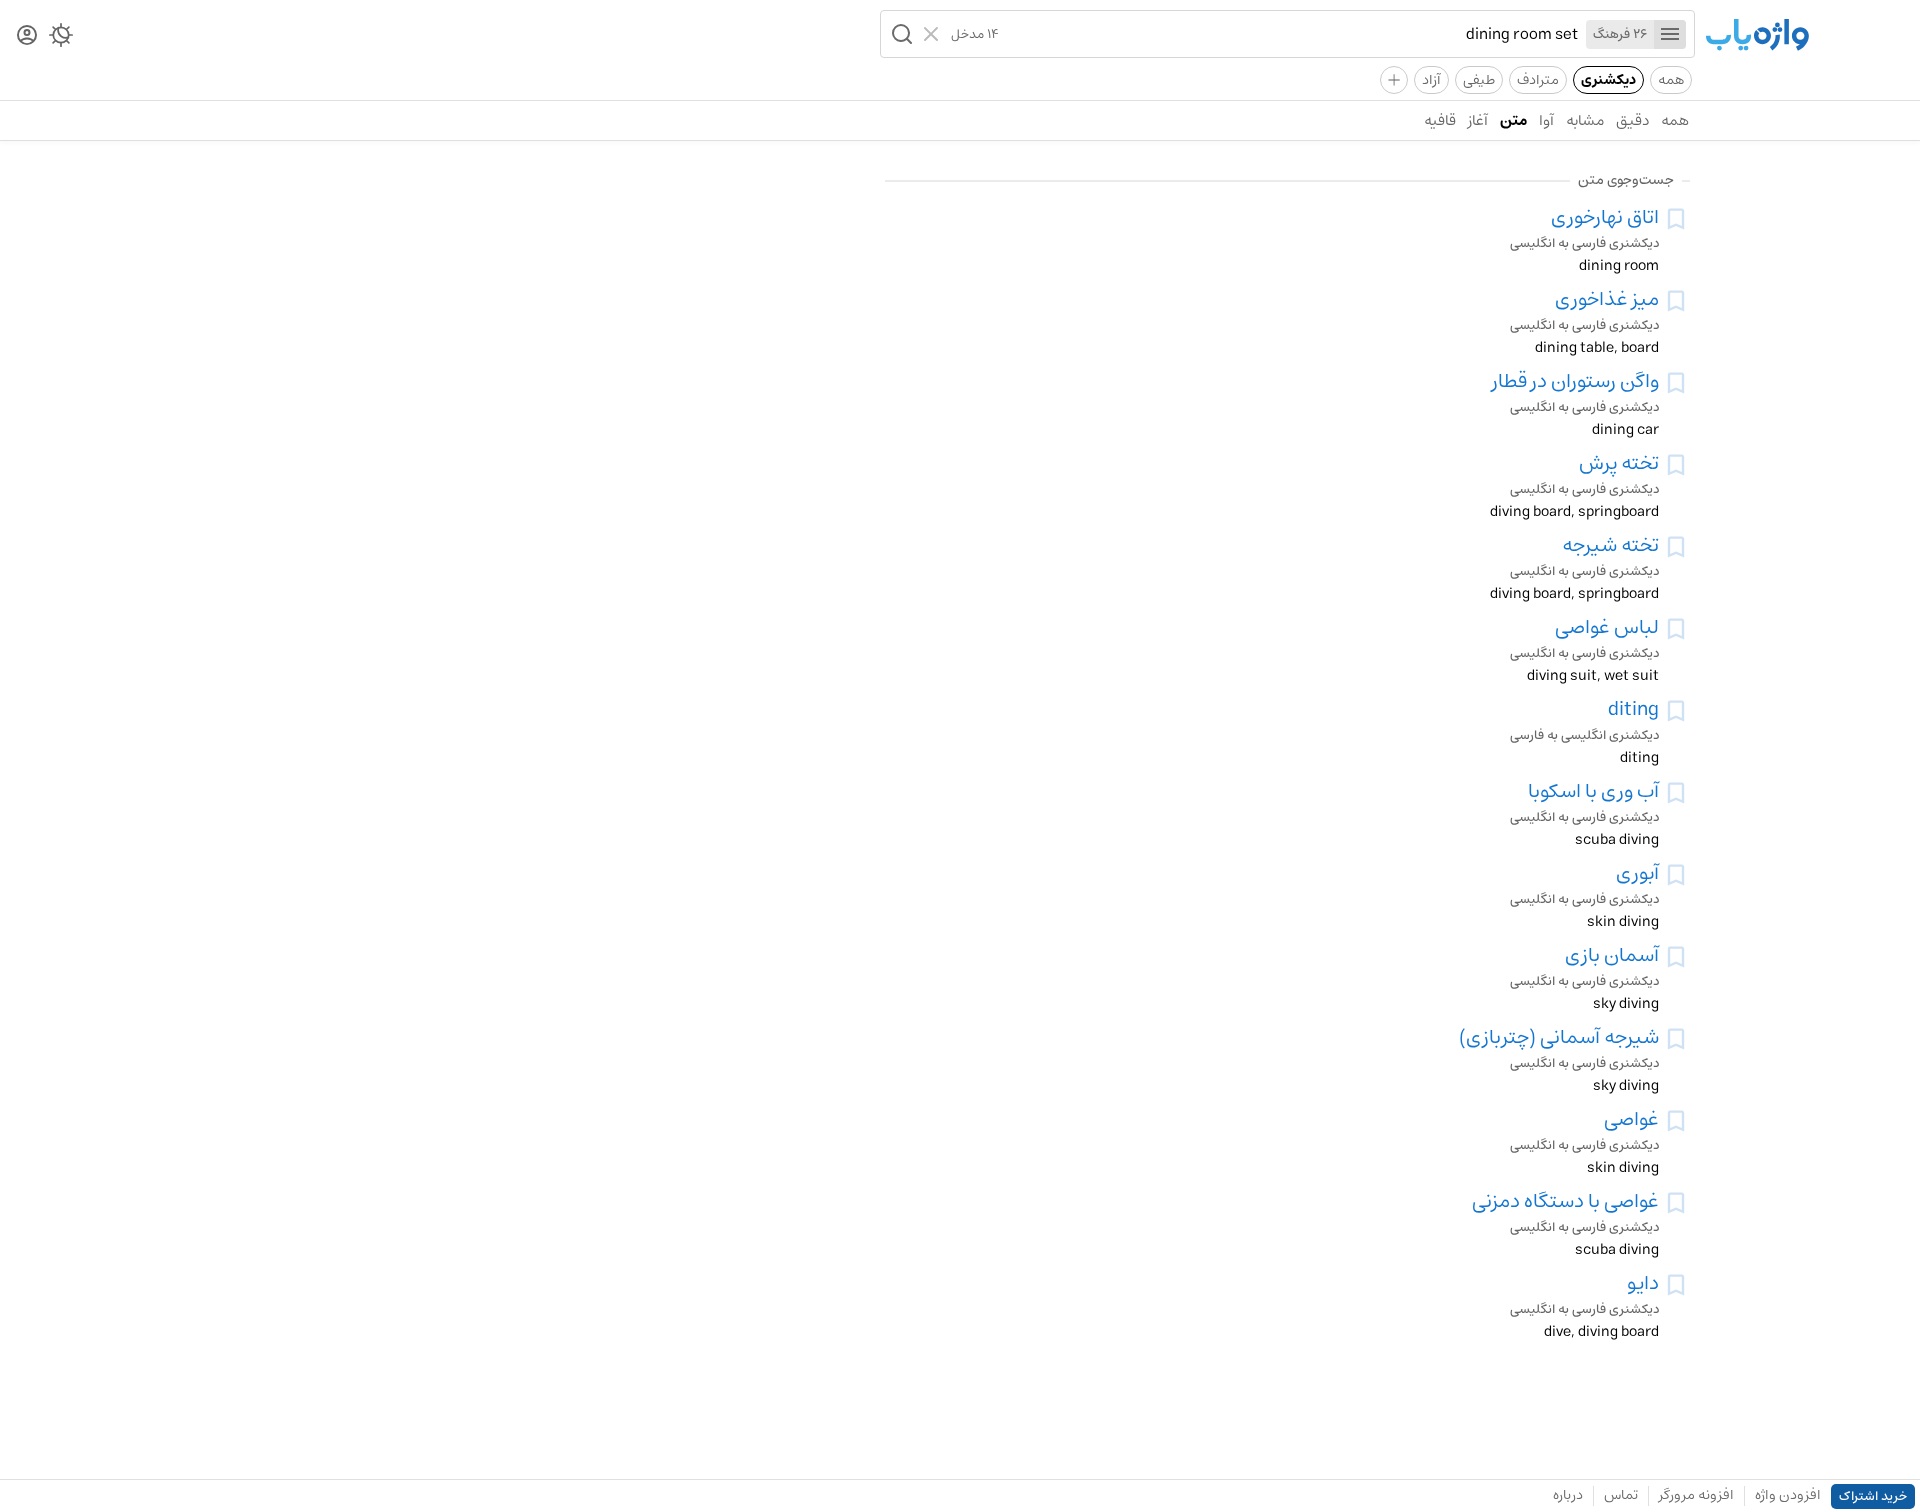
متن (1513, 120)
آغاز (1478, 120)
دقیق (1632, 120)
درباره (1568, 1495)
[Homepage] (1757, 36)
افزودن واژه (1788, 1495)
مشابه (1585, 120)
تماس (1621, 1495)
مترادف (1538, 80)
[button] (900, 34)
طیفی (1479, 80)
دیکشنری (1608, 80)
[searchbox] (1288, 34)
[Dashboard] (27, 36)
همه (1671, 80)
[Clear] (933, 34)
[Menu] (1670, 34)
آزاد (1431, 80)
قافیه (1440, 120)
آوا (1546, 120)
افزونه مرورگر (1696, 1495)
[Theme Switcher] (61, 39)
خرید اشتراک (1873, 1496)
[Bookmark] (1676, 219)
